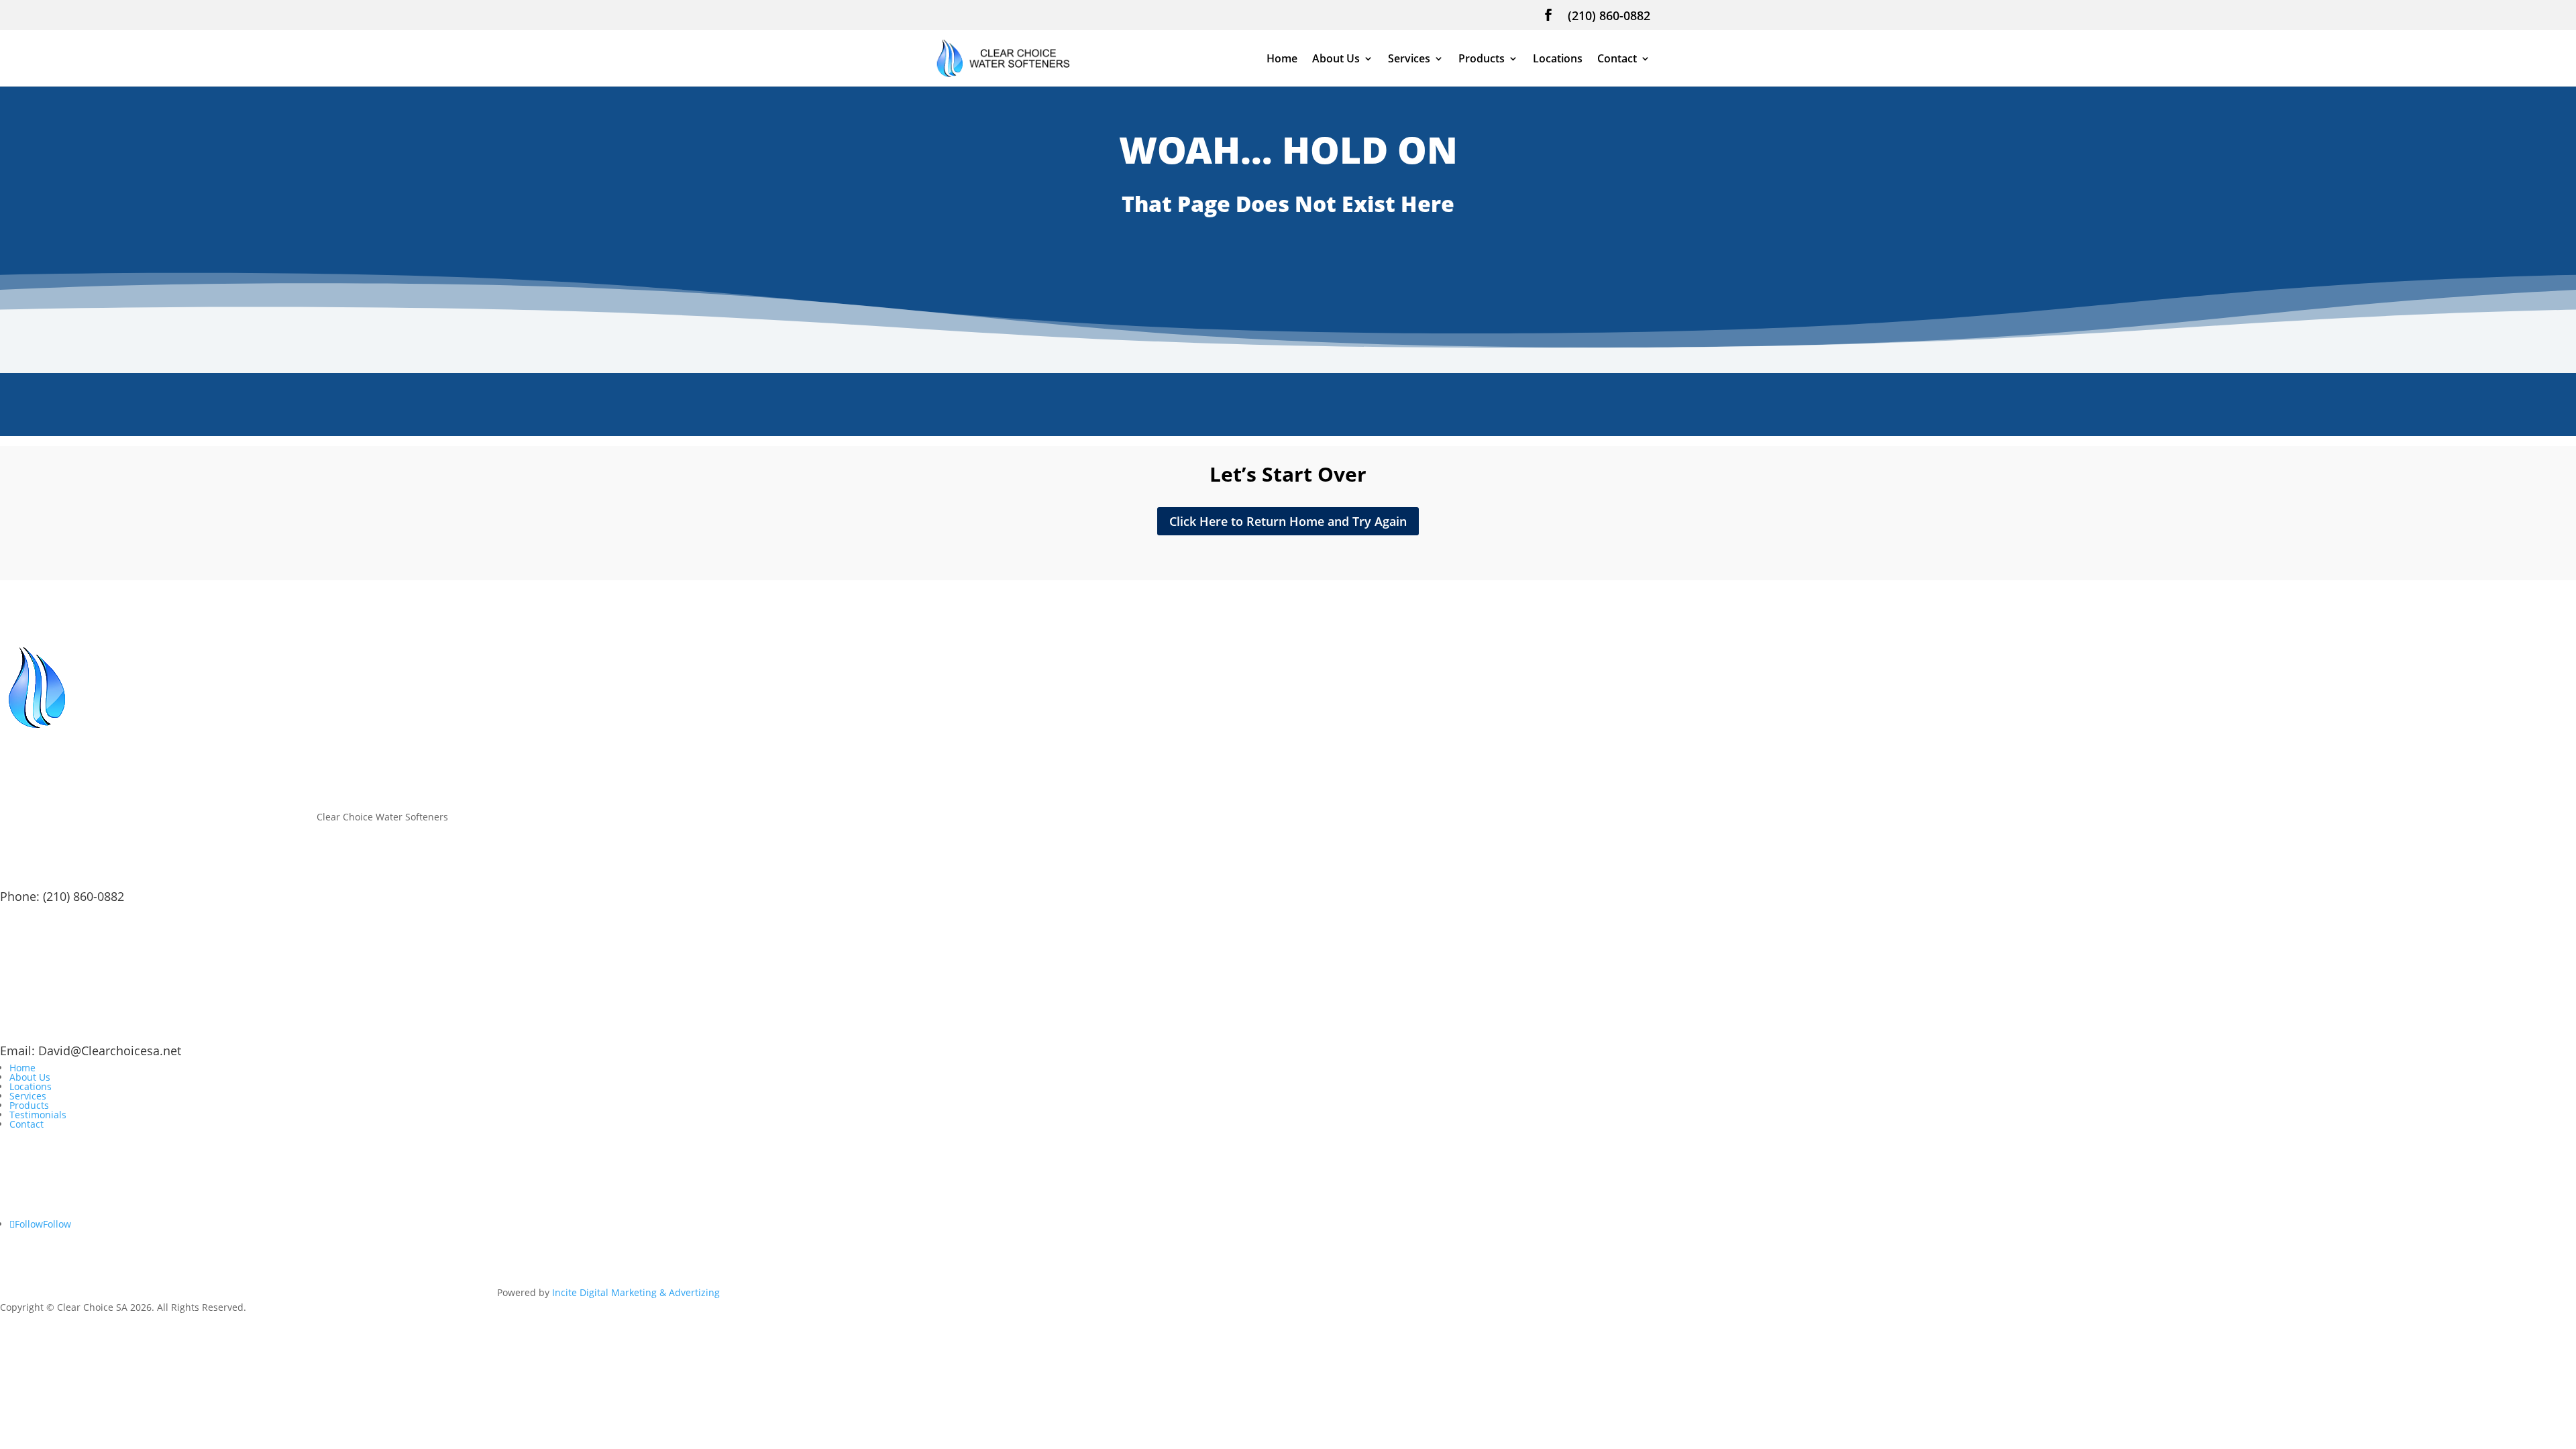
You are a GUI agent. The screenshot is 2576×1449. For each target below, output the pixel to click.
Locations (1558, 60)
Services (1409, 60)
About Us (1336, 60)
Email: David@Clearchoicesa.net (91, 1051)
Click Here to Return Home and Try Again (1288, 521)
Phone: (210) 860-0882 (62, 896)
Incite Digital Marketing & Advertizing (636, 1292)
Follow (57, 1224)
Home (1282, 60)
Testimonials (38, 1115)
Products (1482, 60)
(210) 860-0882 (1609, 16)
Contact (1617, 60)
